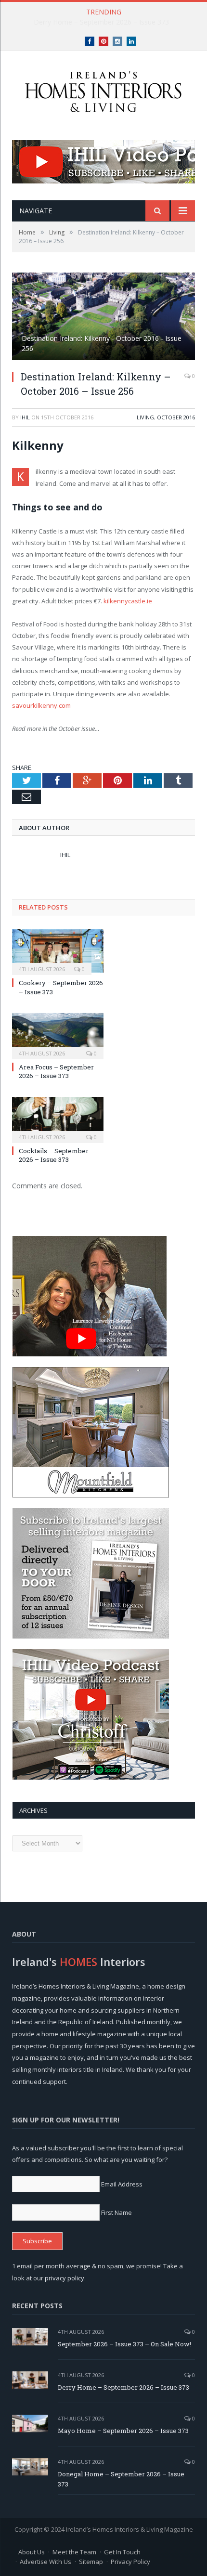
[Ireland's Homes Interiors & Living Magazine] (103, 89)
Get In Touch (122, 2552)
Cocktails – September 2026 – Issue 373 (54, 1155)
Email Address (122, 2184)
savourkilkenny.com (41, 705)
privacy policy (65, 2278)
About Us (32, 2552)
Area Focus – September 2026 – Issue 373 (56, 1071)
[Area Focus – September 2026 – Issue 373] (58, 1035)
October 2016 (176, 417)
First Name (116, 2212)
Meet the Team (74, 2552)
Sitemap (91, 2562)
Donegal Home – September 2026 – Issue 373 (121, 2479)
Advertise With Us (45, 2562)
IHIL (25, 417)
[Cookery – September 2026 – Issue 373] (58, 951)
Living (145, 417)
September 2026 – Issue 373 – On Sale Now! (124, 2344)
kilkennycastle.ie (128, 601)
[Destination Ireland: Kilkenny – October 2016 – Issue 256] (103, 318)
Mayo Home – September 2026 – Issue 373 (123, 2431)
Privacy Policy (130, 2562)
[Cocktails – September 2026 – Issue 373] (58, 1119)
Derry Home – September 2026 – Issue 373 (101, 22)
